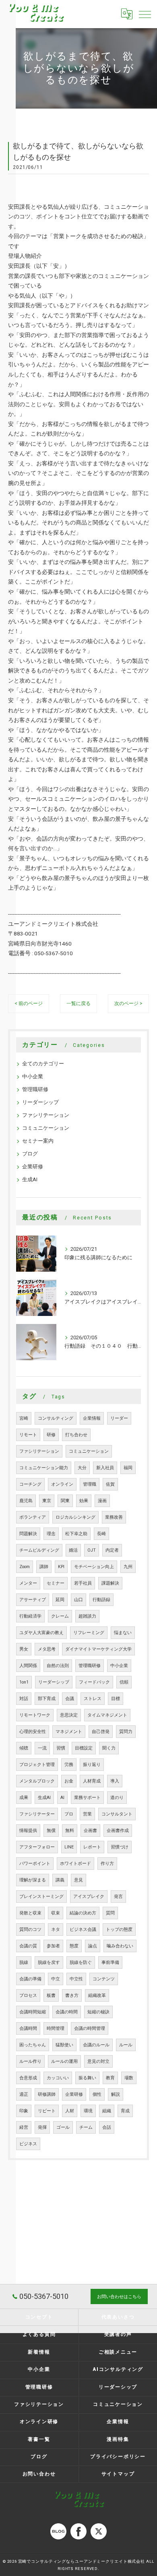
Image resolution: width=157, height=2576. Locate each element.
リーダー (119, 1418)
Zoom (25, 1567)
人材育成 (92, 1781)
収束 (56, 1913)
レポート (92, 1847)
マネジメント (69, 1732)
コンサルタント (117, 1814)
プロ (69, 1814)
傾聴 (24, 1748)
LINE (69, 1847)
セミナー (56, 1583)
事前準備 (110, 1962)
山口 (78, 1600)
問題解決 (28, 1534)
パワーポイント (35, 1864)
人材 (70, 2111)
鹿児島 (26, 1501)
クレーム (60, 1616)
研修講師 (47, 2094)
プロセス (28, 1995)
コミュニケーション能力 (44, 1468)
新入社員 (105, 1468)
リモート (28, 1435)
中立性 (76, 1979)
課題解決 (110, 1583)
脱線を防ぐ (81, 1962)
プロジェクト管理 (37, 1765)
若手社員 (83, 1583)
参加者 (53, 1946)
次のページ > (128, 1003)
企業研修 (33, 1167)
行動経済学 (30, 1616)
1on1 (24, 1682)
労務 (69, 1765)
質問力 (126, 1732)
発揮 (42, 2127)
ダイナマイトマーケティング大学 (98, 1649)
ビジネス (28, 2144)
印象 (24, 2111)
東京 (47, 1501)
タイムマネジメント (107, 1715)
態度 (74, 1946)
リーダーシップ (40, 1102)
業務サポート (87, 1798)
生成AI (30, 1179)
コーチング (30, 1484)
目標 (116, 1699)
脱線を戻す (49, 1962)
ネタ (56, 1929)
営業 (87, 1814)
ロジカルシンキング (75, 1517)
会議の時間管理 (90, 2028)
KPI (61, 1567)
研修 (51, 1435)
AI (62, 1798)
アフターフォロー (37, 1847)
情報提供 (28, 1831)
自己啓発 (101, 1732)
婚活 (73, 1550)
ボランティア (33, 1517)
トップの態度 (119, 1929)
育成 (125, 2111)
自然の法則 (58, 1666)
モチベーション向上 (94, 1567)
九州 (128, 1567)
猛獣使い (64, 2045)
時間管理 (56, 2028)
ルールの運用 (64, 2061)
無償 (51, 1831)
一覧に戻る (78, 1003)
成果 (24, 1798)
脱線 (24, 1962)
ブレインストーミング (41, 1897)
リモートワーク (35, 1715)
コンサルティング (56, 1418)
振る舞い (87, 2078)
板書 (51, 1995)
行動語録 (101, 1600)
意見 (78, 1880)
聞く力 (109, 1748)
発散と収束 (30, 1913)
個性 (97, 2094)
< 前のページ (29, 1003)
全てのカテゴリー (43, 1064)
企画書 (90, 1831)
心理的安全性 (33, 1732)
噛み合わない (120, 1946)
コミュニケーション (46, 1128)
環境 (88, 2111)
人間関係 (28, 1666)
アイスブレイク (89, 1897)
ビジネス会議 (83, 1929)
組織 (107, 2111)
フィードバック (94, 1682)
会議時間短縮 (33, 2012)
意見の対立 (98, 2061)
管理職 (90, 1484)
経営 (24, 2127)
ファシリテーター (37, 1814)
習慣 (61, 1748)
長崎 (101, 1534)
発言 (118, 1897)
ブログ (30, 1154)
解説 (116, 2094)
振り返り (92, 1765)
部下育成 (47, 1699)
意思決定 (69, 1715)
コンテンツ (104, 1979)
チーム (86, 2127)
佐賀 (110, 1484)
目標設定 (84, 1748)
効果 (84, 1501)
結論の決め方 (83, 1913)
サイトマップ (118, 2474)
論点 (93, 1946)
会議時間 (28, 2028)
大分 (82, 1468)
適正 (24, 2094)
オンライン (62, 1484)
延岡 (60, 1600)
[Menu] (145, 14)
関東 (65, 1501)
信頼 (124, 1682)
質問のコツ (30, 1929)
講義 (60, 1880)
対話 (24, 1699)
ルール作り (30, 2061)
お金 (69, 1781)
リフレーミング (89, 1633)
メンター (28, 1583)
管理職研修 (35, 1089)
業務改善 (114, 1517)
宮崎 (24, 1418)
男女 (24, 1649)
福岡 (128, 1468)
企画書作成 (118, 1831)
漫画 (102, 1501)
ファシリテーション (46, 1115)
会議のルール (96, 2045)
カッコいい (58, 2078)
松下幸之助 (76, 1534)
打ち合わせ (76, 1435)
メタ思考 (47, 1649)
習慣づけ (120, 1847)
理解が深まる (33, 1880)
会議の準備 (30, 1979)
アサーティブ (33, 1600)
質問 (110, 1913)
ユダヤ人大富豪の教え (41, 1633)
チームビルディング (39, 1550)
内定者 (112, 1550)
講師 (44, 1567)
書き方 (72, 1995)
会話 (107, 2127)
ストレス (93, 1699)
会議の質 (28, 1946)
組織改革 (97, 1995)
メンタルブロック (37, 1781)
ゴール (63, 2127)
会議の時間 (67, 2012)
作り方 (107, 1864)
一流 (42, 1748)
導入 (115, 1781)
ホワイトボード (75, 1864)
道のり (117, 1798)
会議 (70, 1699)
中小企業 (33, 1076)
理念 (51, 1534)
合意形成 (28, 2078)
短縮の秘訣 (98, 2012)
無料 (70, 1831)
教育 (110, 2078)
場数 (129, 2078)
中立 (56, 1979)
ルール (126, 2045)
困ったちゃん (33, 2045)
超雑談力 (87, 1616)
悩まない (123, 1633)
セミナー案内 (38, 1141)
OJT (92, 1550)
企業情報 (92, 1418)
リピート (47, 2111)
